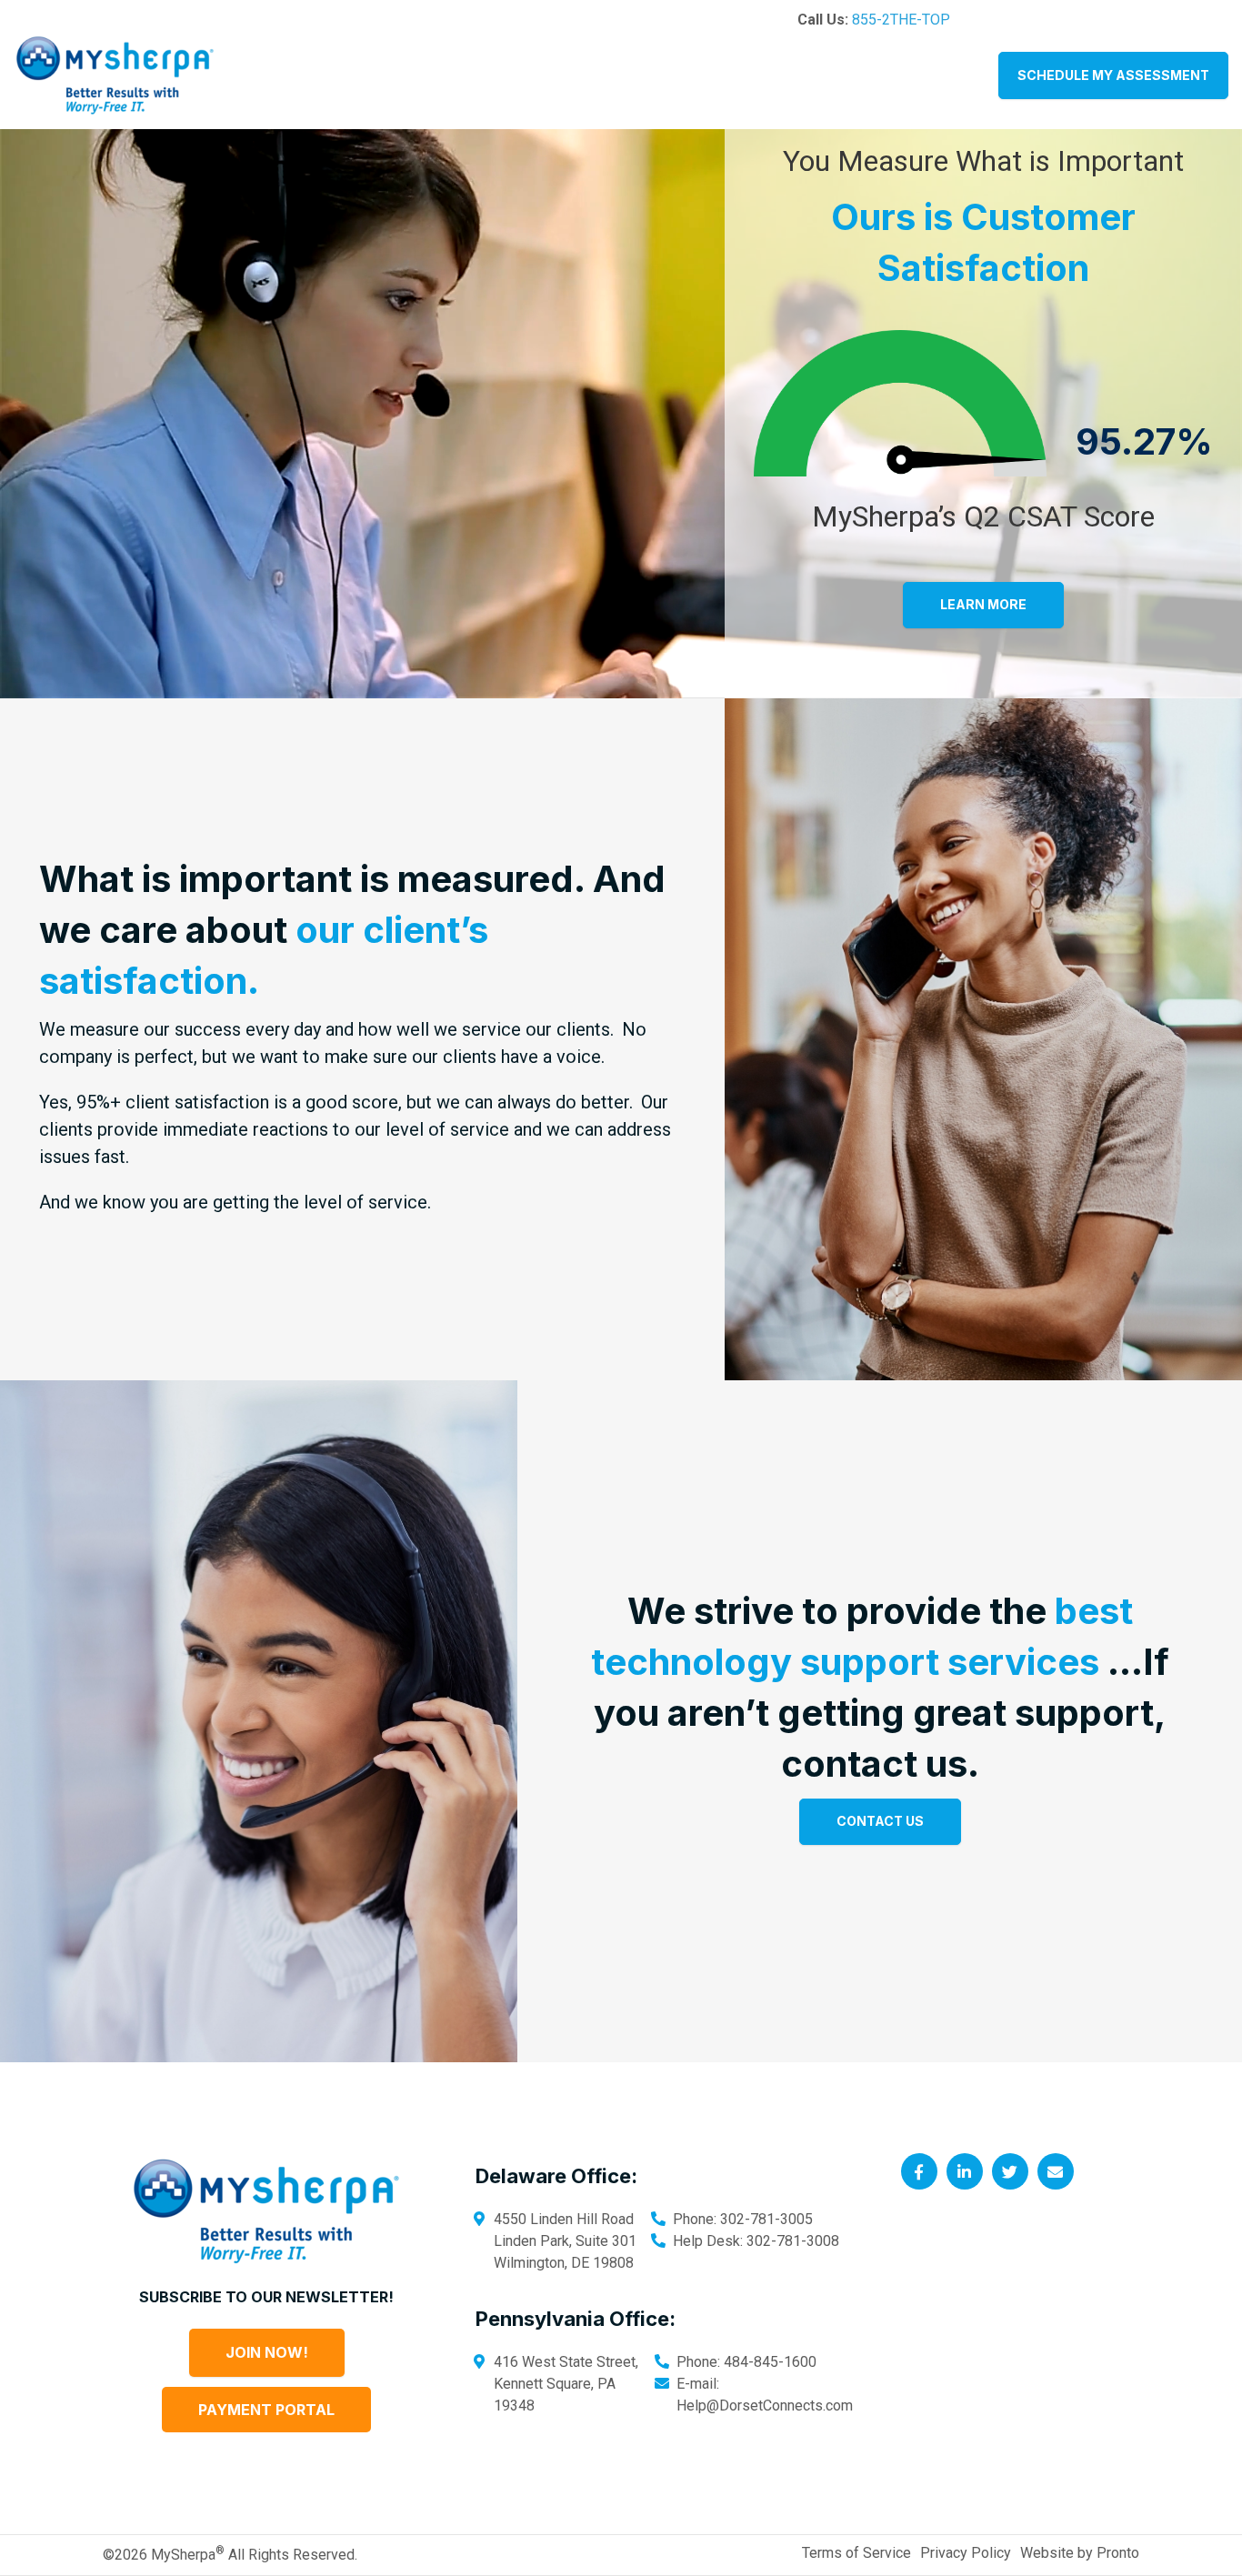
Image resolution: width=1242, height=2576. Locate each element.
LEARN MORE (983, 604)
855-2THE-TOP (901, 20)
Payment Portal (266, 2410)
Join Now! (267, 2352)
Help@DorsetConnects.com (765, 2406)
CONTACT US (880, 1821)
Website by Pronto (1080, 2553)
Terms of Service (856, 2553)
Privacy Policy (966, 2553)
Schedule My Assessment (1113, 75)
